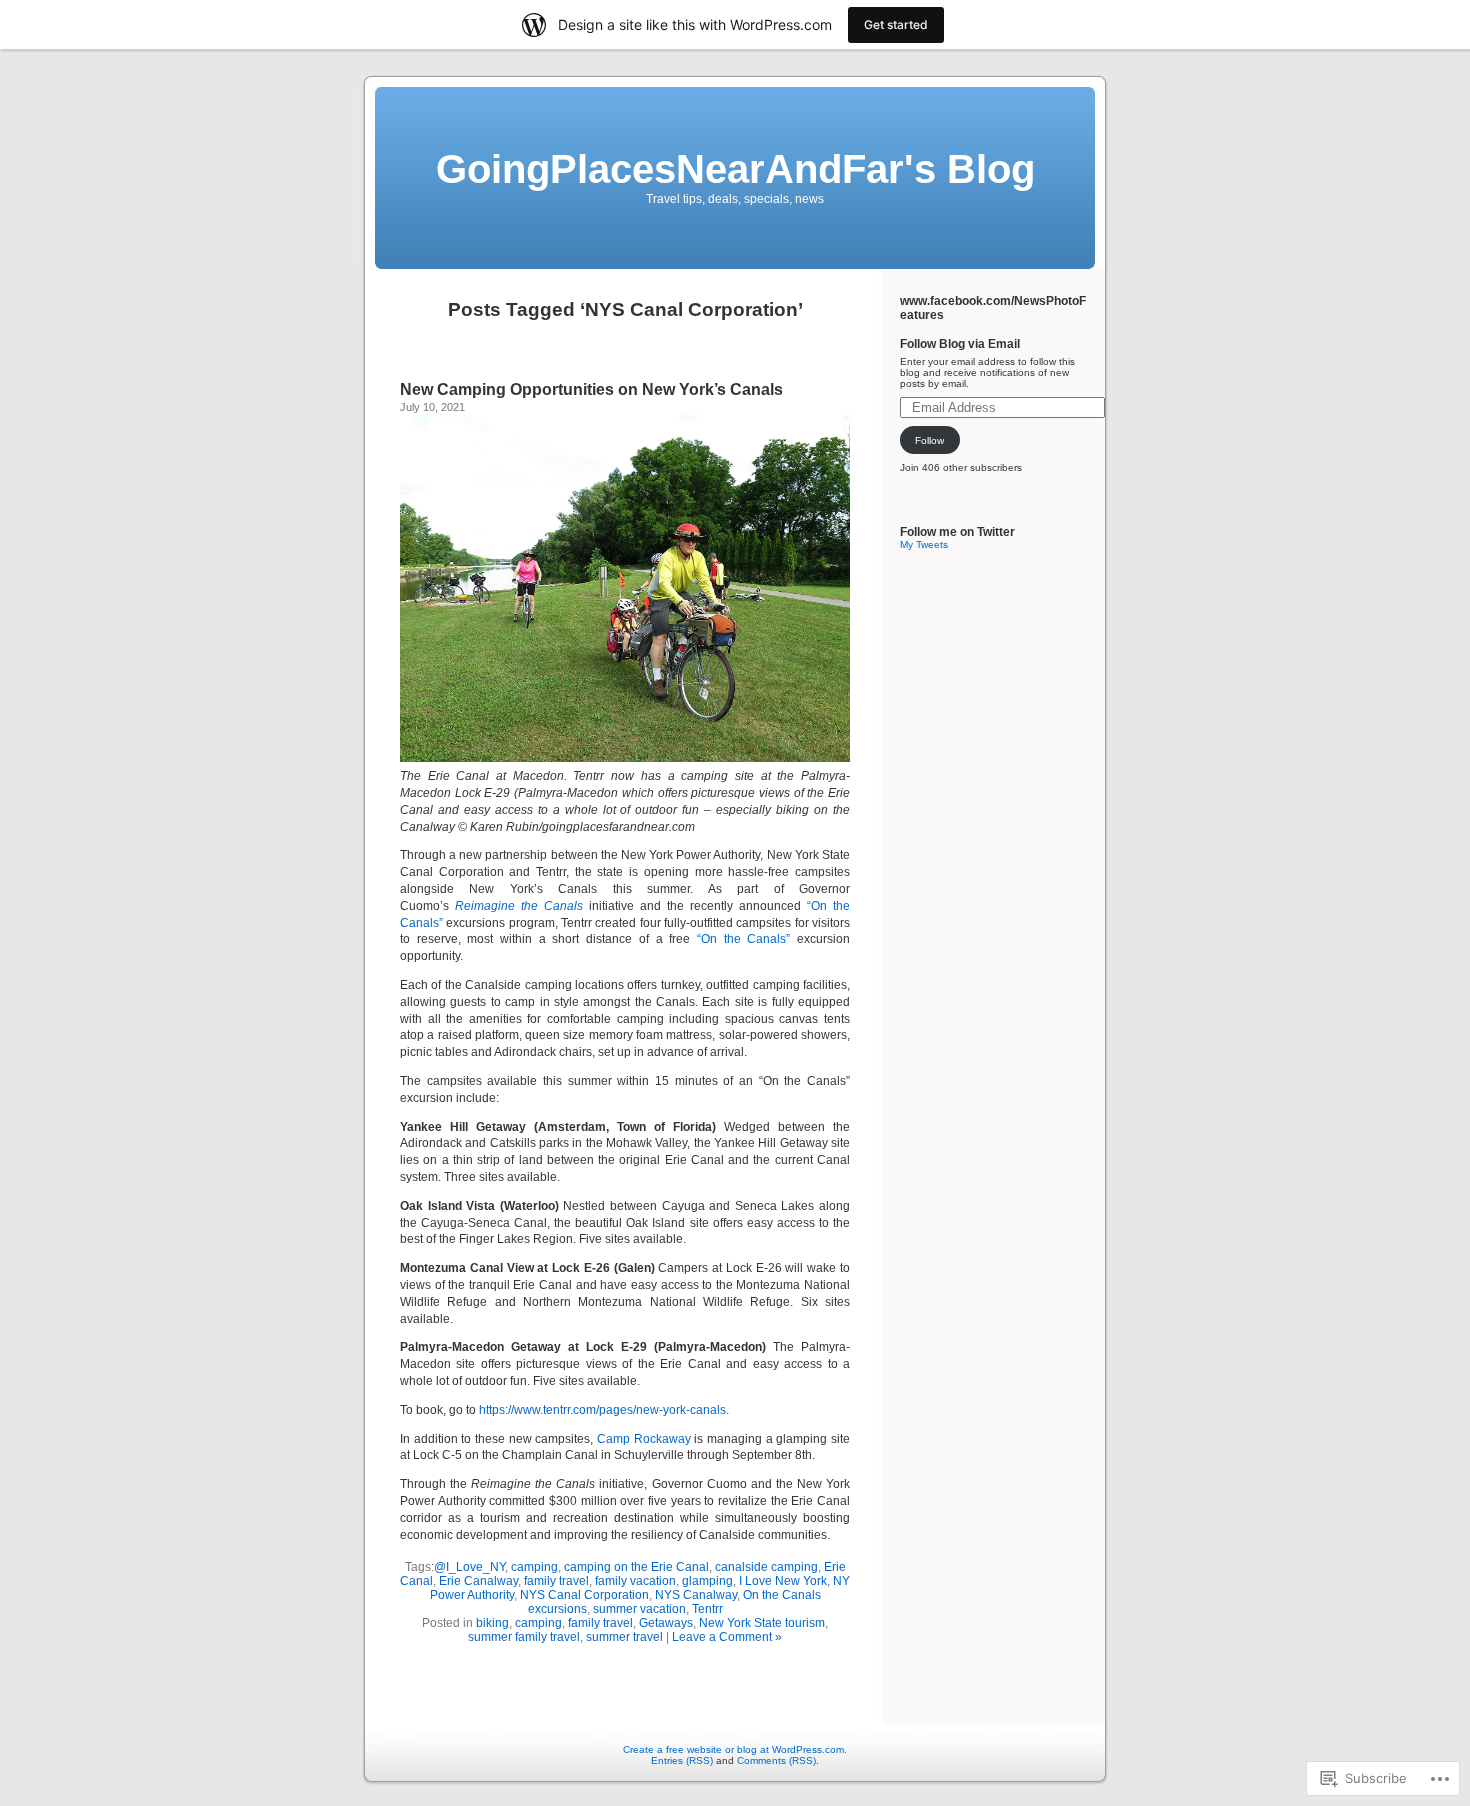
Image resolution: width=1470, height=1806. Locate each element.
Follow (929, 440)
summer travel (624, 1637)
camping (534, 1567)
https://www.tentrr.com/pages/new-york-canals (602, 1410)
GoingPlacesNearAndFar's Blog (735, 169)
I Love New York (783, 1581)
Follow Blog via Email (960, 344)
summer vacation (639, 1609)
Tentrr (707, 1609)
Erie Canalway (478, 1581)
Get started (896, 24)
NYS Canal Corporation (584, 1595)
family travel (556, 1581)
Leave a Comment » (727, 1637)
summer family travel (524, 1637)
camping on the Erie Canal (636, 1567)
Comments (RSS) (776, 1760)
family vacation (635, 1581)
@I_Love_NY (469, 1567)
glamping (707, 1581)
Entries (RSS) (682, 1760)
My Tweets (924, 544)
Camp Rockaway (644, 1439)
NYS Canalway (696, 1595)
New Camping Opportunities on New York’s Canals (591, 389)
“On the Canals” (743, 939)
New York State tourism (762, 1623)
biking (492, 1623)
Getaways (666, 1623)
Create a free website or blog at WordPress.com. (735, 1749)
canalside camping (766, 1567)
